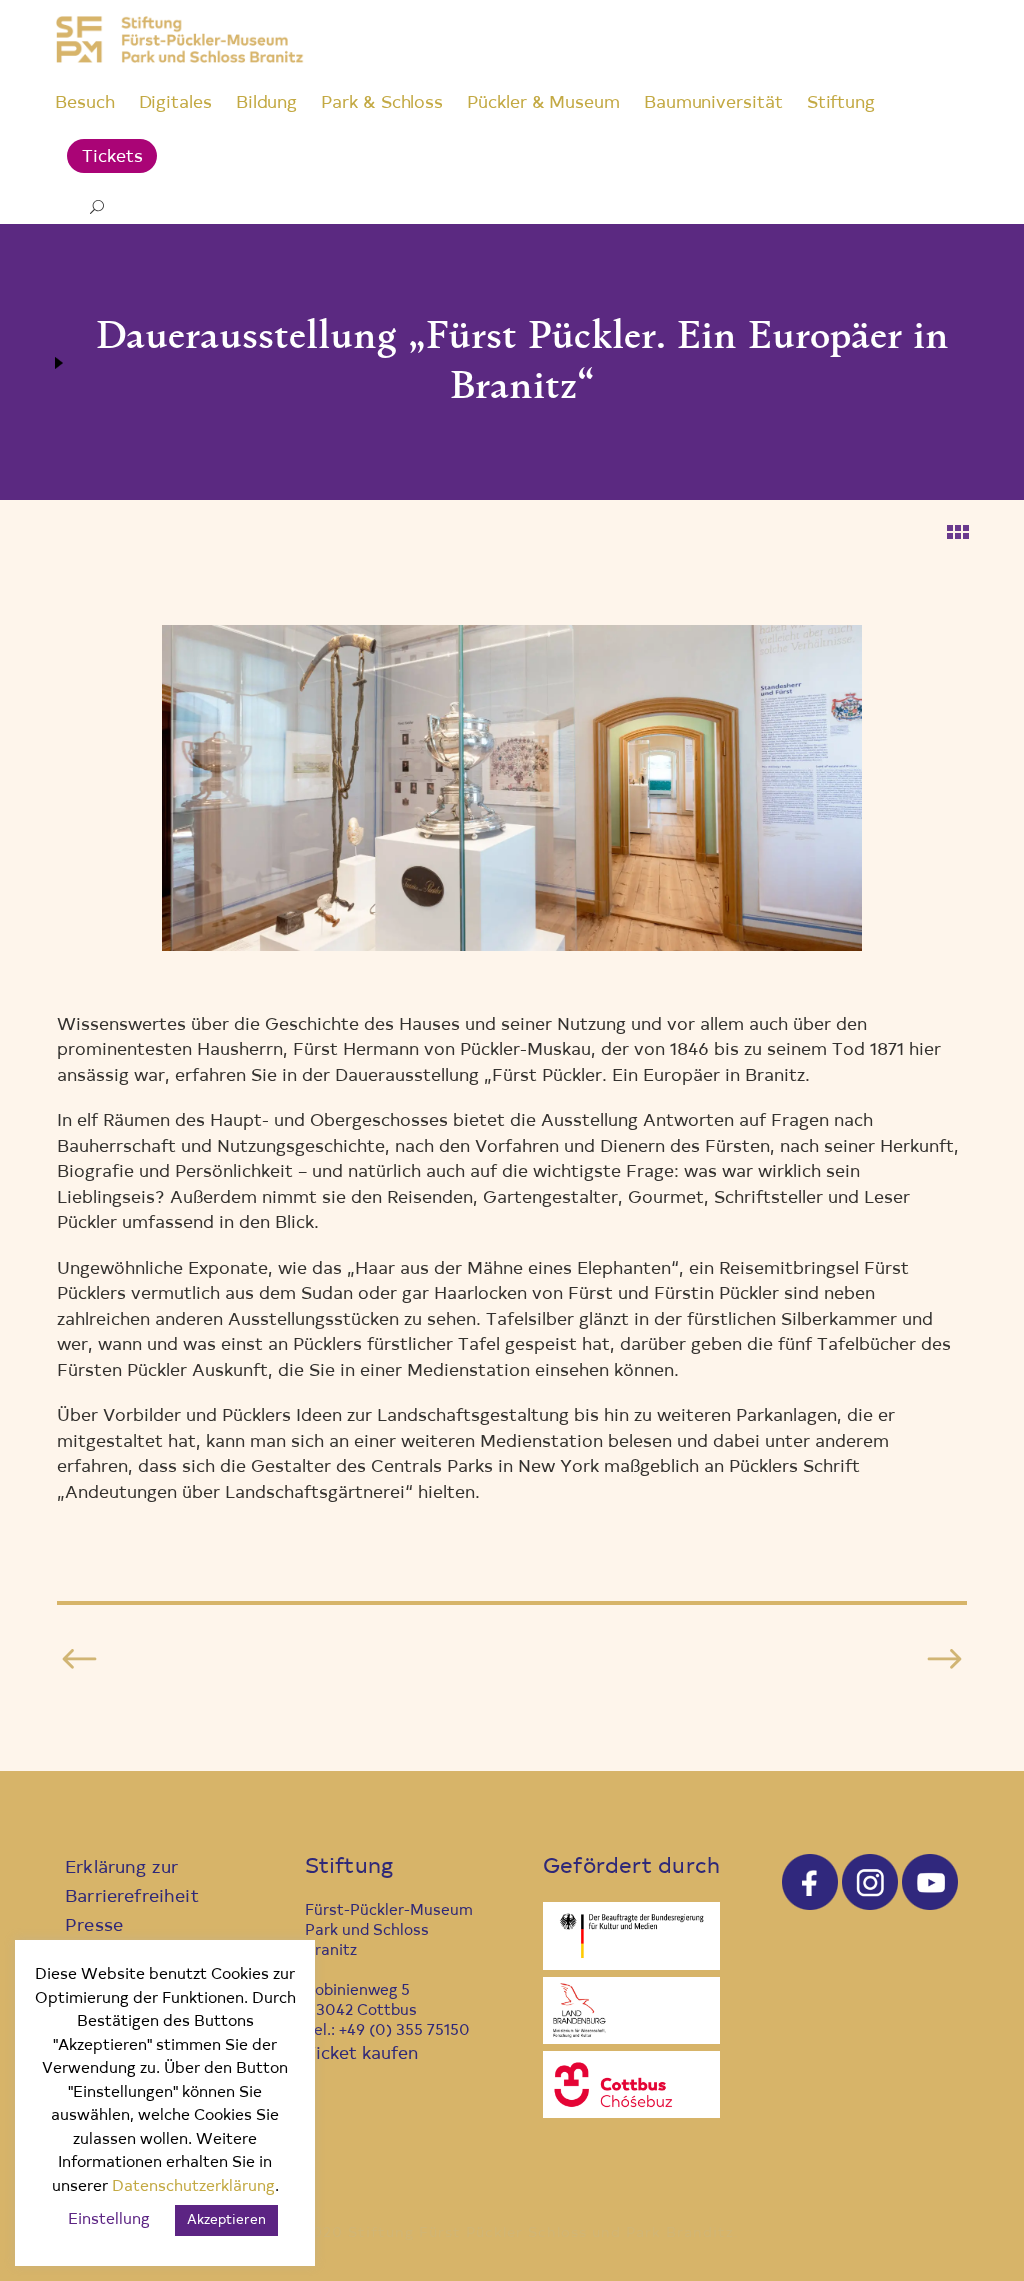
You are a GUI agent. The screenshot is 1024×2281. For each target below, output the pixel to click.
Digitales (175, 103)
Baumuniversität (713, 103)
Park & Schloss (382, 103)
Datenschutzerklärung (193, 2187)
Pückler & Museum (543, 103)
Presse (94, 1926)
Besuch (85, 103)
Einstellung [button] (109, 2220)
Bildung (266, 103)
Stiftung (841, 103)
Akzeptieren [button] (226, 2220)
